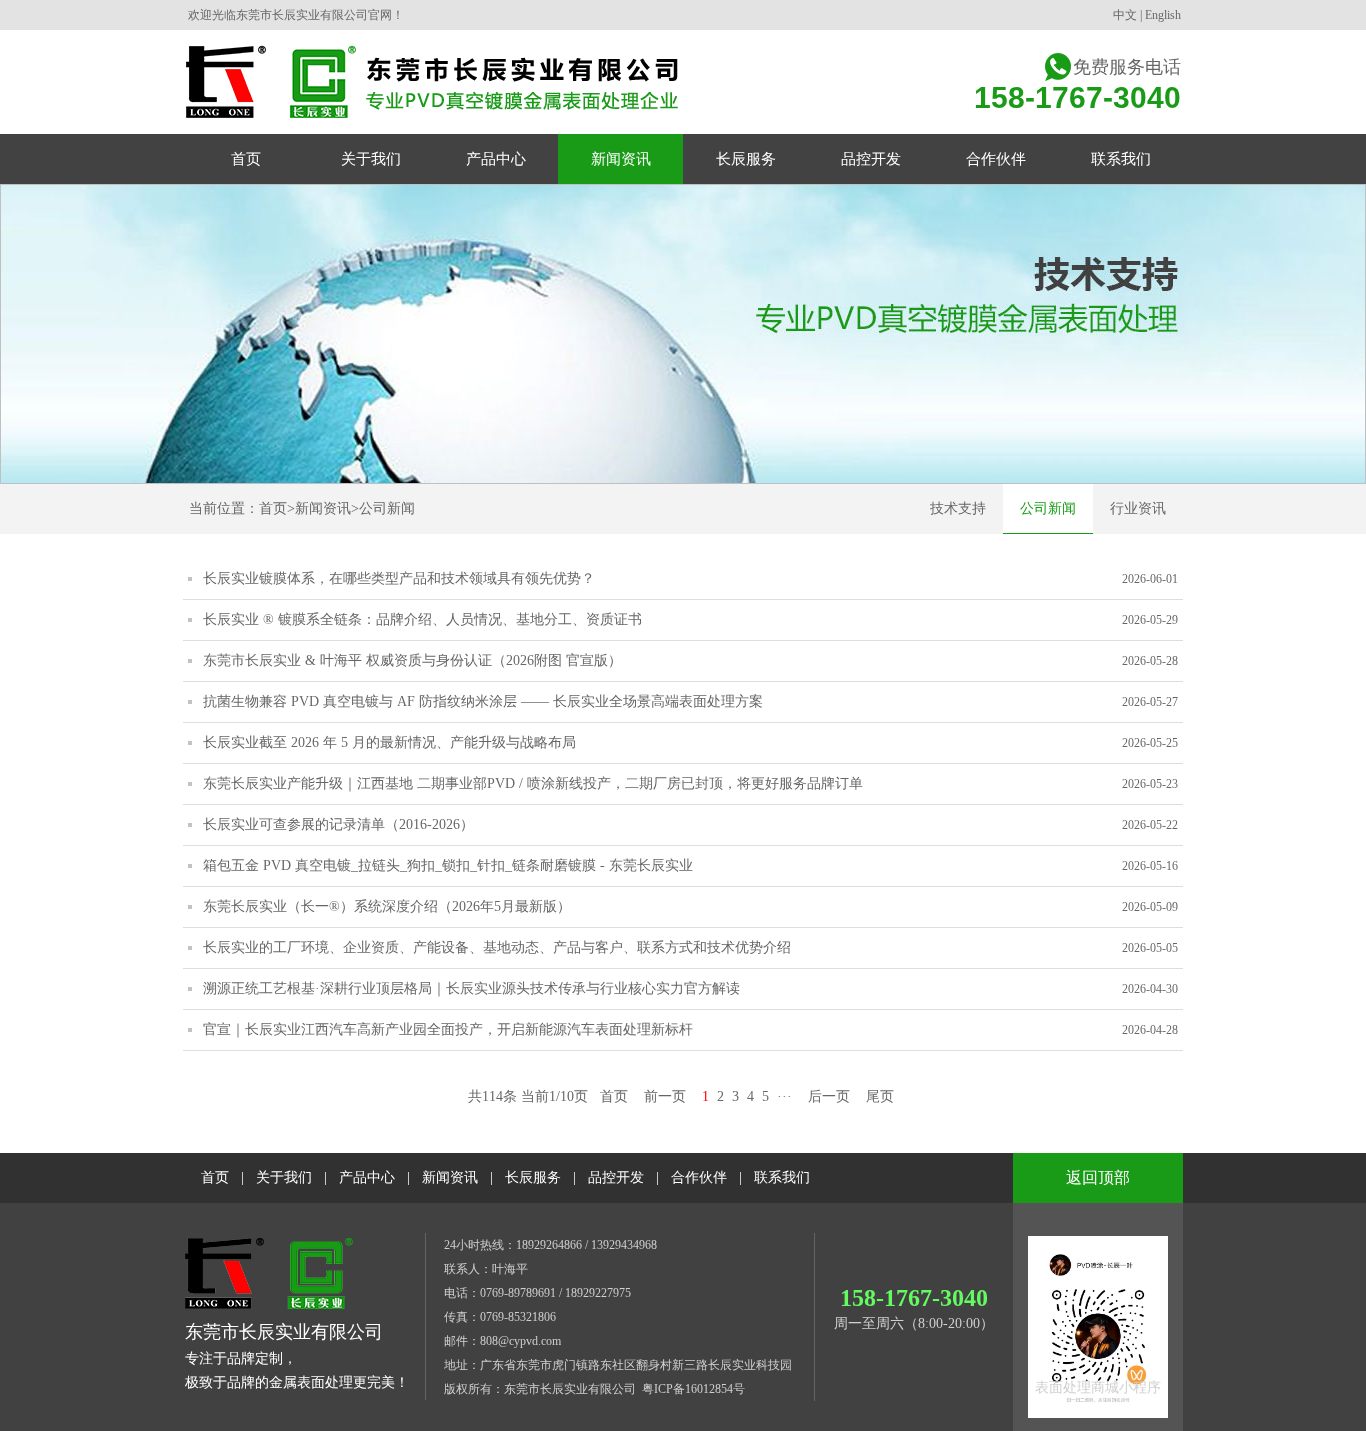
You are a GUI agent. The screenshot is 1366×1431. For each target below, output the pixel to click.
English (1163, 15)
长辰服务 (533, 1177)
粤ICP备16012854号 (693, 1389)
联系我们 (782, 1177)
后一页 (829, 1096)
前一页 (665, 1096)
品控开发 (616, 1177)
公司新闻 (387, 508)
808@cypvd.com (520, 1341)
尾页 (880, 1096)
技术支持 (958, 508)
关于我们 (284, 1177)
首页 (273, 508)
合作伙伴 (699, 1177)
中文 (1125, 15)
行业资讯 (1138, 508)
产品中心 (367, 1177)
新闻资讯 (323, 508)
